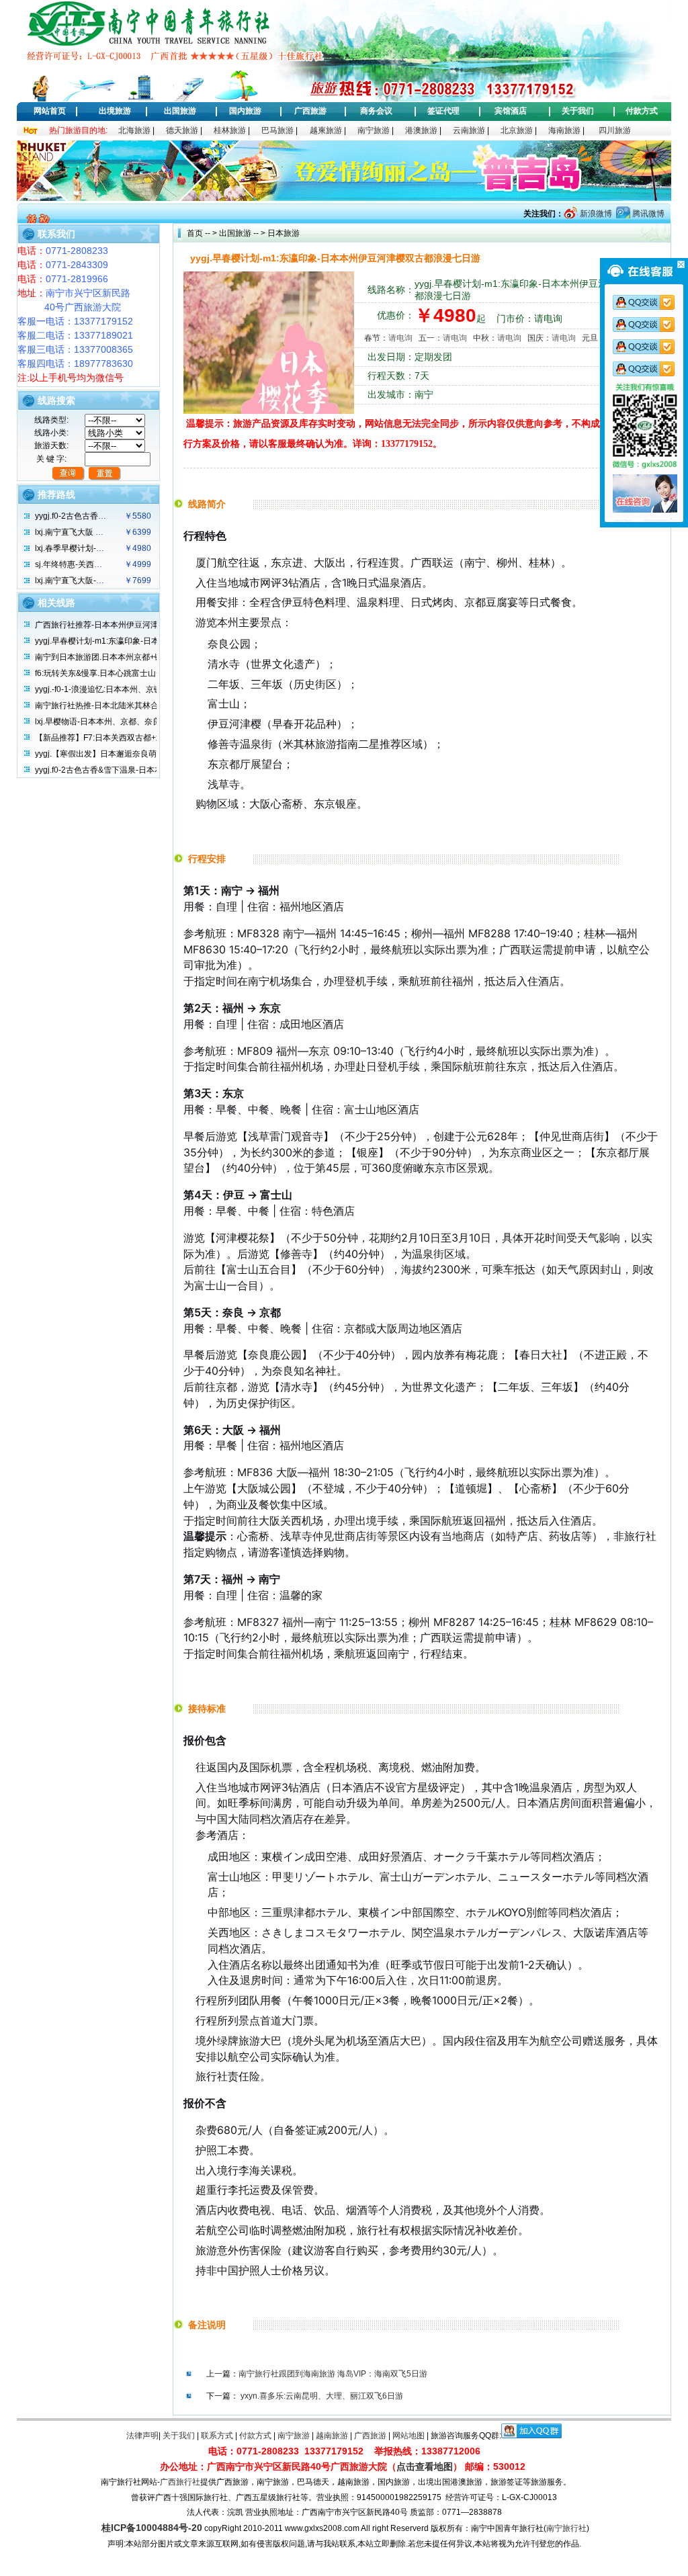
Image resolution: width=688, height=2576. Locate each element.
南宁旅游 (374, 130)
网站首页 (50, 111)
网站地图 (408, 2436)
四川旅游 (615, 130)
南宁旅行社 (566, 2528)
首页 (195, 233)
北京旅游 (517, 130)
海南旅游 (564, 130)
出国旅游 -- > (242, 233)
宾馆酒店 (511, 111)
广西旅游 (310, 111)
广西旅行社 (180, 2482)
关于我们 (578, 111)
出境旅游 (115, 111)
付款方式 (642, 111)
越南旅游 (332, 2436)
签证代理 (443, 111)
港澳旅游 (421, 130)
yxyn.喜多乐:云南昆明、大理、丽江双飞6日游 (322, 2396)
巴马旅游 (277, 130)
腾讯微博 (647, 214)
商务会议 (376, 111)
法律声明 (142, 2436)
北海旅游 (134, 130)
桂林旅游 (230, 130)
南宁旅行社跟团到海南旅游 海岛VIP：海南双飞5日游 (333, 2374)
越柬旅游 (326, 130)
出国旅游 (180, 111)
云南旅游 (469, 130)
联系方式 (217, 2436)
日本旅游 (283, 233)
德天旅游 (182, 130)
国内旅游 (245, 111)
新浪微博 (595, 214)
